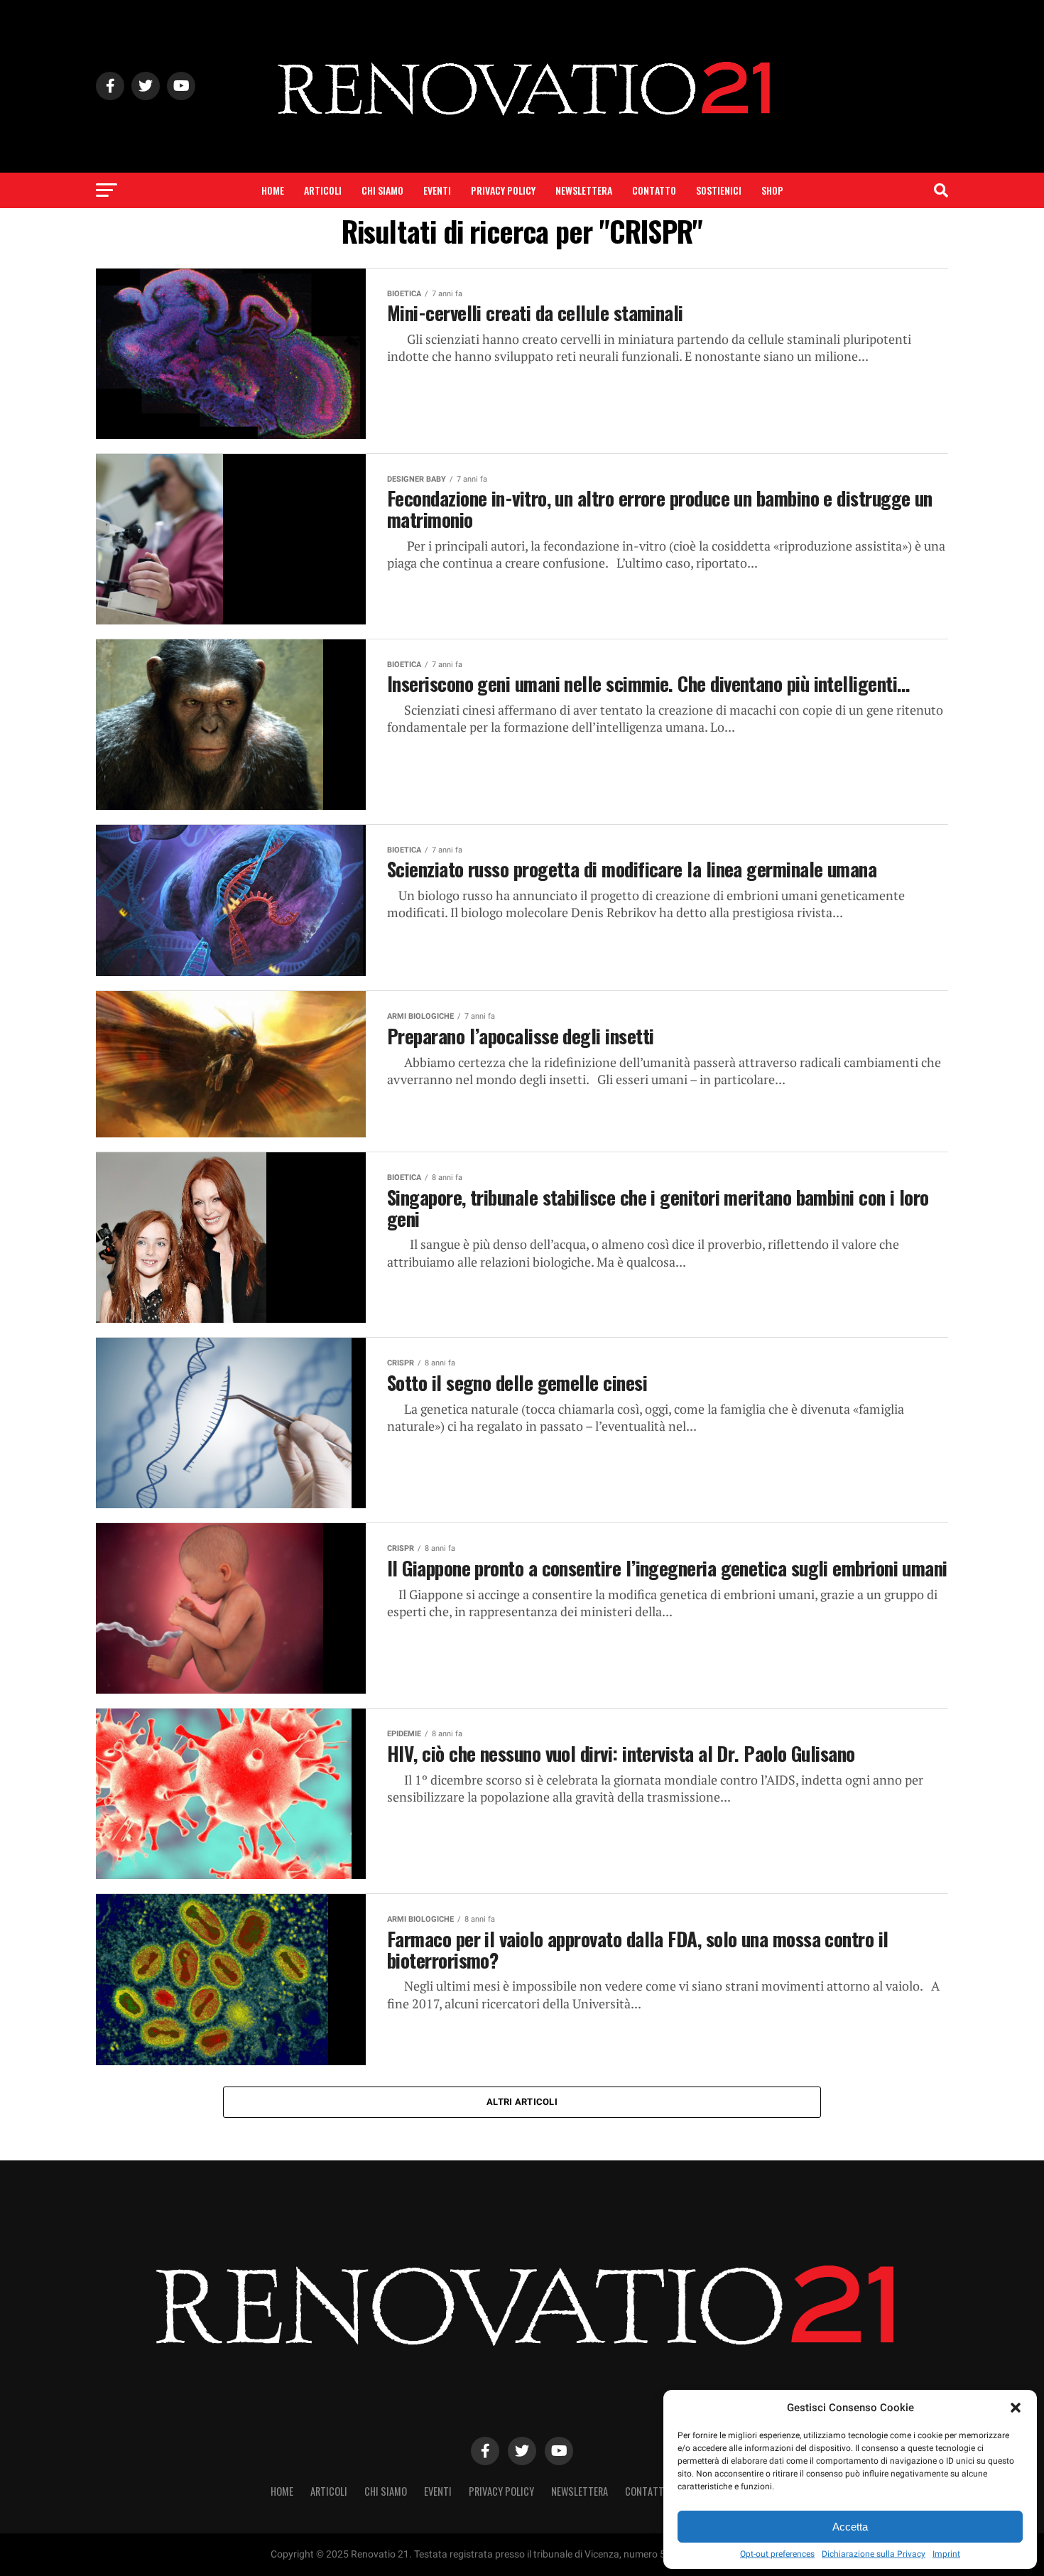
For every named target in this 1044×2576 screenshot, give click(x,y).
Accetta (850, 2527)
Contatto (654, 190)
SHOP (772, 190)
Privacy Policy (503, 190)
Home (273, 190)
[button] (1016, 2408)
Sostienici (719, 190)
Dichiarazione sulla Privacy (874, 2554)
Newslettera (584, 190)
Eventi (437, 190)
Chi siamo (382, 190)
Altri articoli (522, 2102)
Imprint (946, 2554)
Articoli (323, 190)
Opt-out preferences (777, 2554)
